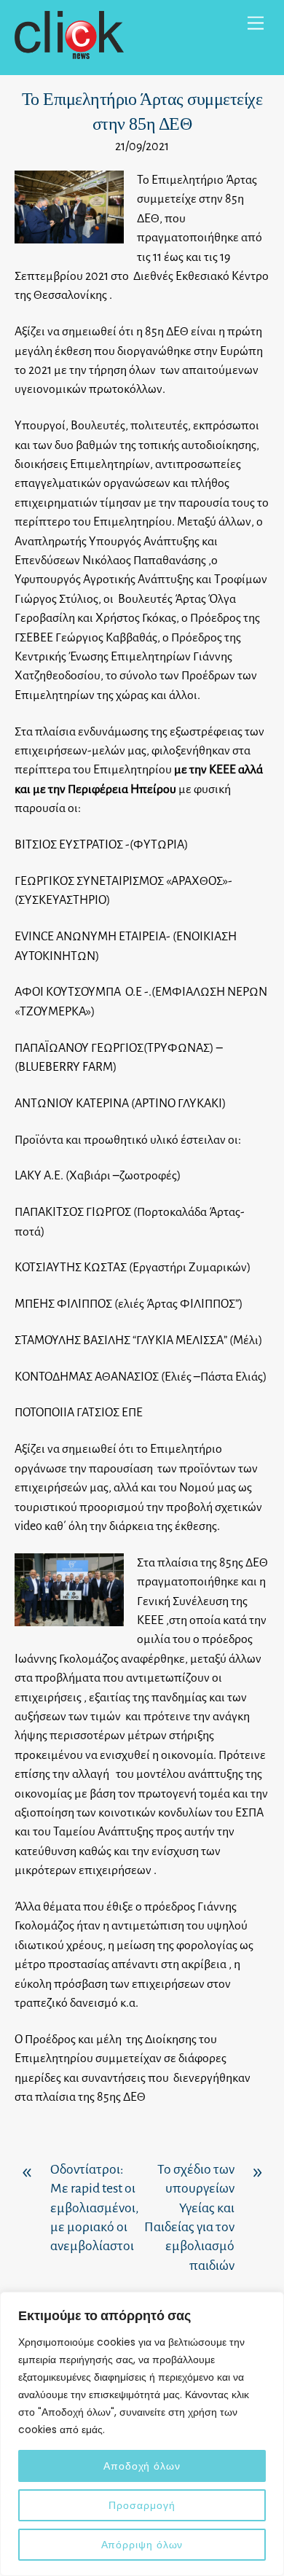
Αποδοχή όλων (142, 2466)
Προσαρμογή (142, 2505)
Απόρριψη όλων (142, 2545)
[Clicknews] (69, 53)
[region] (142, 2434)
